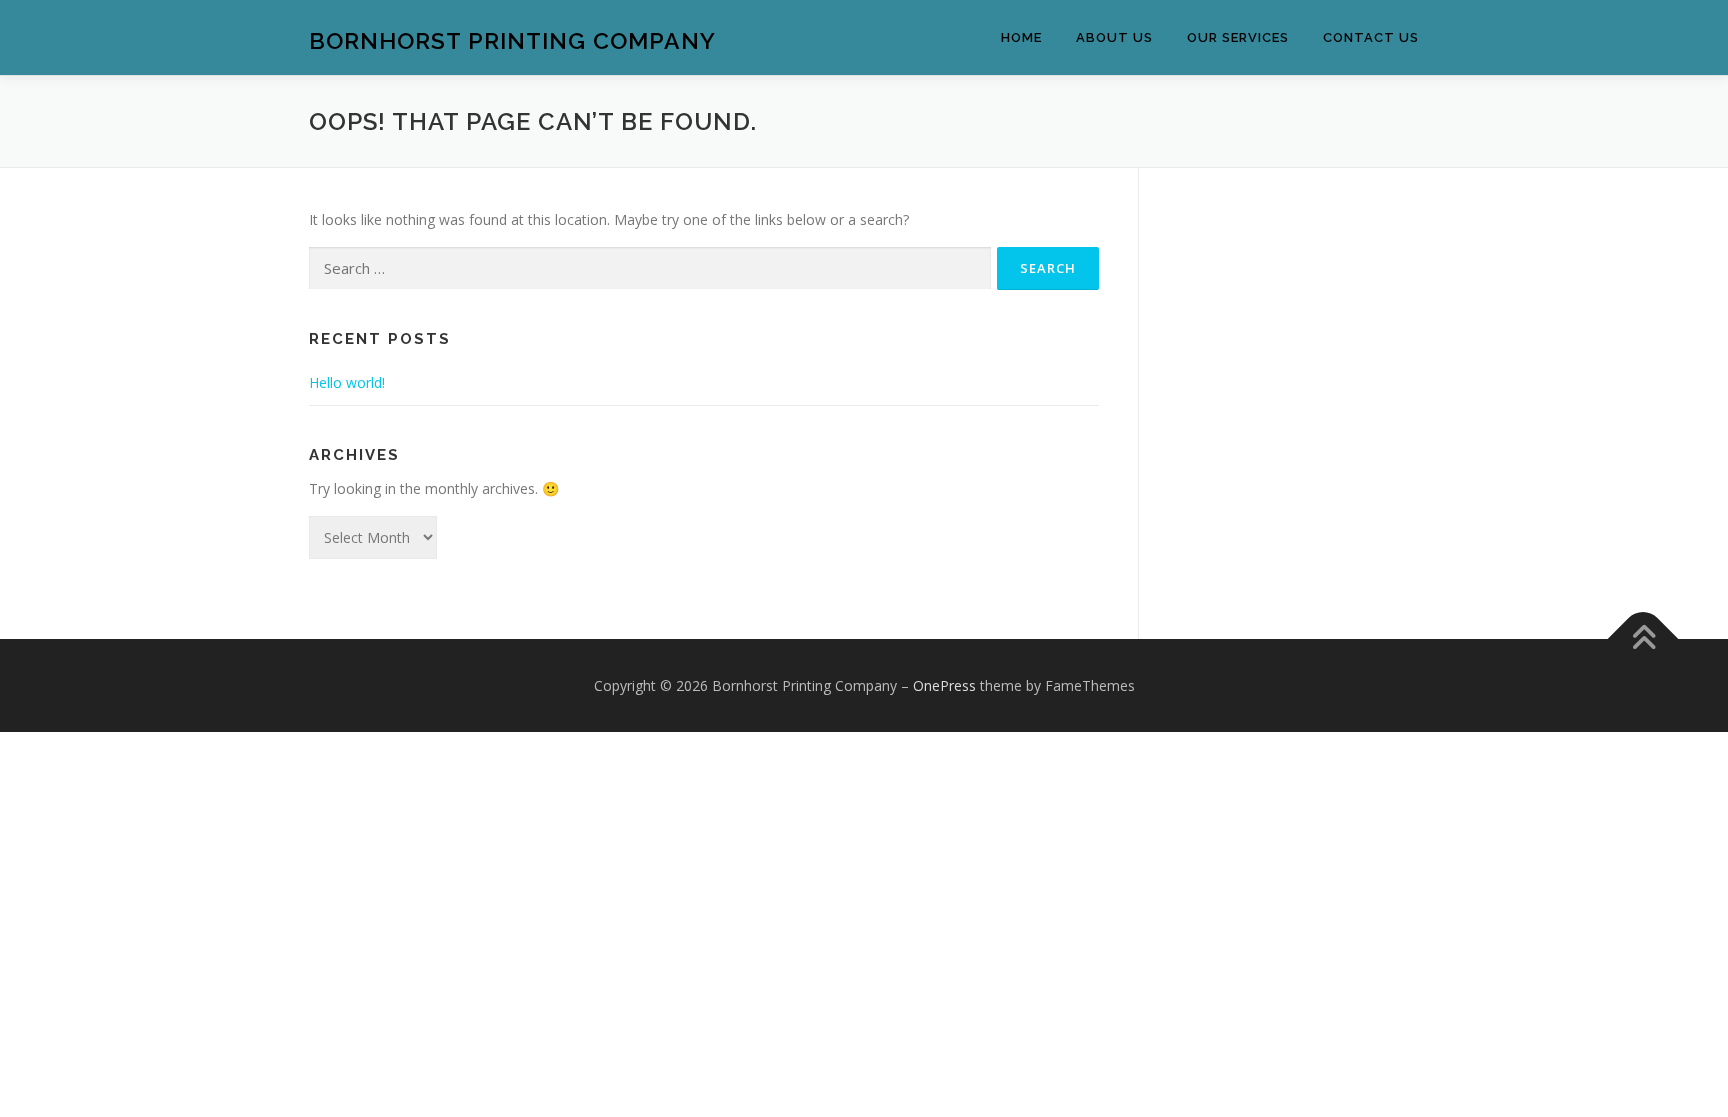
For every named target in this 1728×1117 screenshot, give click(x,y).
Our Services (1238, 37)
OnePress (944, 685)
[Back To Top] (1643, 638)
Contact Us (1371, 37)
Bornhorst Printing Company (512, 40)
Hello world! (347, 382)
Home (1021, 37)
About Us (1114, 37)
